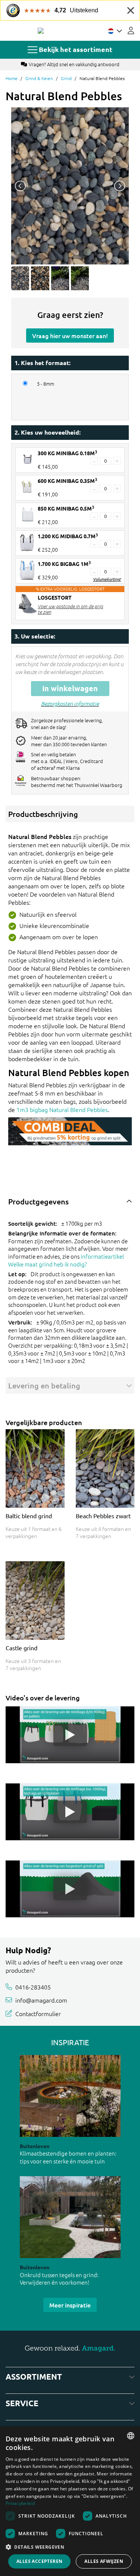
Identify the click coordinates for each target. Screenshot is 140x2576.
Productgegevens (38, 1201)
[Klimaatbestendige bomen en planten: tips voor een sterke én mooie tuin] (70, 2096)
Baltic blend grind (29, 1516)
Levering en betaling (44, 1385)
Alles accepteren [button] (39, 2561)
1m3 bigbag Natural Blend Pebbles (62, 1109)
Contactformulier (38, 2013)
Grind (66, 78)
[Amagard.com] (41, 31)
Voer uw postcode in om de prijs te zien (70, 609)
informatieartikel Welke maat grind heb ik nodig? (66, 1260)
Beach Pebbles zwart (103, 1516)
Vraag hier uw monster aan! (70, 336)
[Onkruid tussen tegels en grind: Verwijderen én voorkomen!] (70, 2217)
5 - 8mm (46, 384)
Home (12, 78)
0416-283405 (33, 1987)
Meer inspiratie (70, 2305)
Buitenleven (35, 2146)
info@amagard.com (41, 2000)
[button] (70, 2547)
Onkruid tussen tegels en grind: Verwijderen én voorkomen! (59, 2279)
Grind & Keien (39, 78)
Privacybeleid (20, 2503)
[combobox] (131, 2436)
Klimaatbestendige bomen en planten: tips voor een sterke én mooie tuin (68, 2157)
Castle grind (21, 1648)
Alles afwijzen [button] (104, 2561)
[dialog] (70, 2501)
